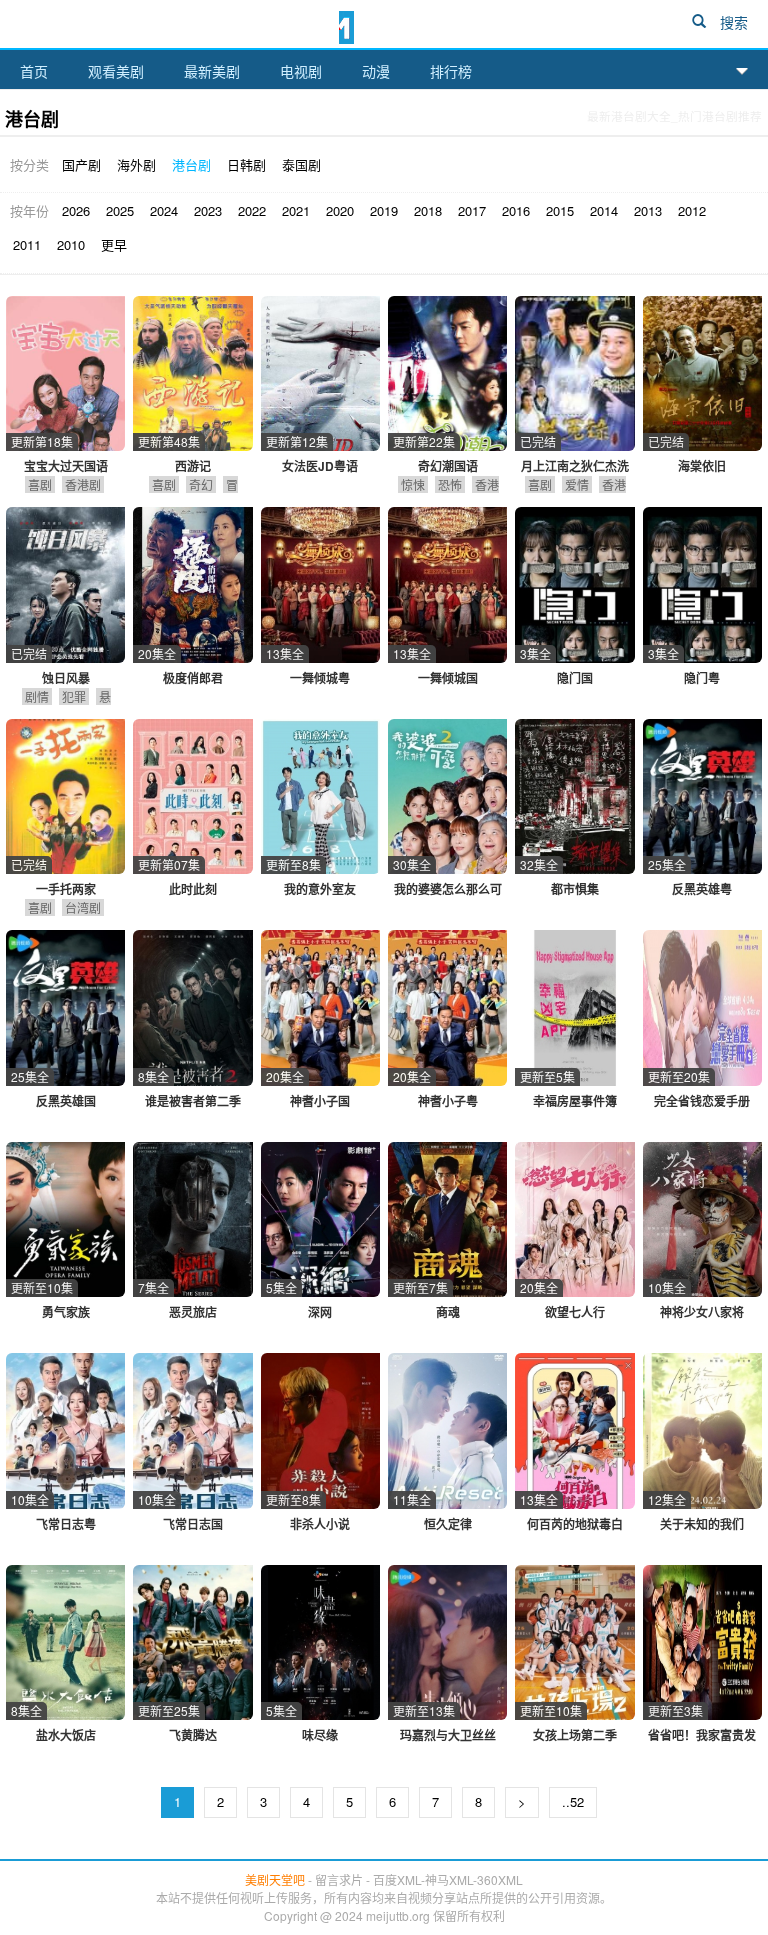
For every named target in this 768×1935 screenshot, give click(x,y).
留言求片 (339, 1879)
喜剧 (40, 484)
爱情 (577, 484)
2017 (472, 210)
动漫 (376, 71)
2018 (428, 210)
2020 (340, 210)
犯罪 (74, 696)
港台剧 (191, 164)
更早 (114, 244)
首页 (34, 71)
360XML (500, 1879)
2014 (604, 210)
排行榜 (451, 71)
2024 (164, 210)
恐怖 (450, 484)
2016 (516, 210)
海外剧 (136, 164)
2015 (560, 210)
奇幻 (201, 484)
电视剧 (301, 71)
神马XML (449, 1879)
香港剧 (83, 484)
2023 (208, 210)
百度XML (397, 1879)
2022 (252, 210)
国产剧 (81, 164)
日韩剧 (246, 164)
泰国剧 (301, 164)
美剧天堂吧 (384, 26)
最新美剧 (212, 71)
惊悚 (413, 484)
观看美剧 (116, 71)
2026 (76, 210)
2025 (120, 210)
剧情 (37, 696)
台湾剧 (83, 907)
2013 (648, 210)
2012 (692, 210)
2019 (384, 210)
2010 (71, 244)
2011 (27, 244)
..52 (573, 1801)
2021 (296, 210)
